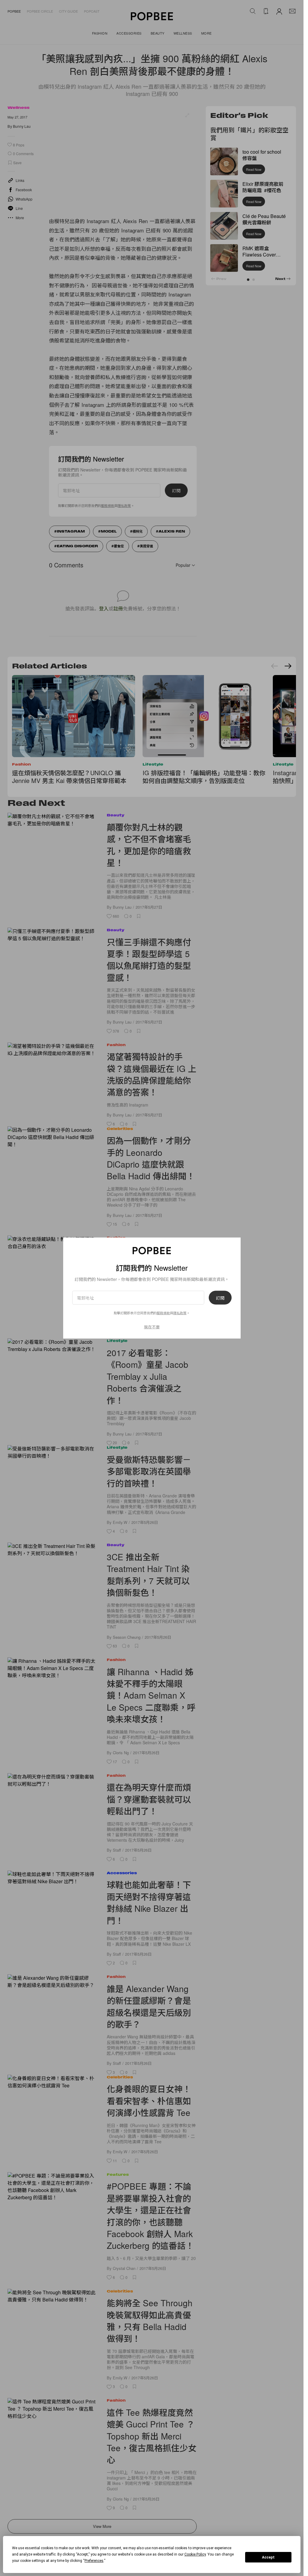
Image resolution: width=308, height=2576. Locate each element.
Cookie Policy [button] (195, 2554)
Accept (268, 2557)
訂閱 (220, 1297)
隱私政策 (180, 1313)
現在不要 (152, 1326)
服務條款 (163, 1313)
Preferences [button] (94, 2561)
